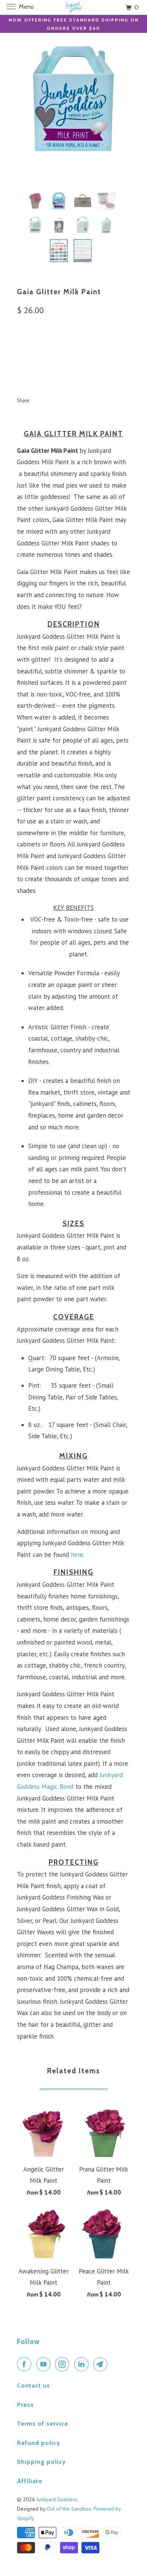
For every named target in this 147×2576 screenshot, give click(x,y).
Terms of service (43, 2424)
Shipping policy (41, 2462)
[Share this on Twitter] (38, 400)
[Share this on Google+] (87, 400)
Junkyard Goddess (57, 2499)
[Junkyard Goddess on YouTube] (45, 2364)
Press (25, 2405)
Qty (22, 366)
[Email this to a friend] (104, 400)
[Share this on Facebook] (54, 400)
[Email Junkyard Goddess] (102, 2364)
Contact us (34, 2385)
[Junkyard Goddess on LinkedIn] (83, 2364)
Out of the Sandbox (69, 2509)
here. (78, 1555)
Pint (27, 345)
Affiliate (30, 2481)
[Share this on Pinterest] (71, 400)
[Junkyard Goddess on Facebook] (26, 2364)
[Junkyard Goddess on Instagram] (64, 2364)
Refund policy (39, 2443)
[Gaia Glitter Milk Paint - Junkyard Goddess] (73, 98)
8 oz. (50, 345)
